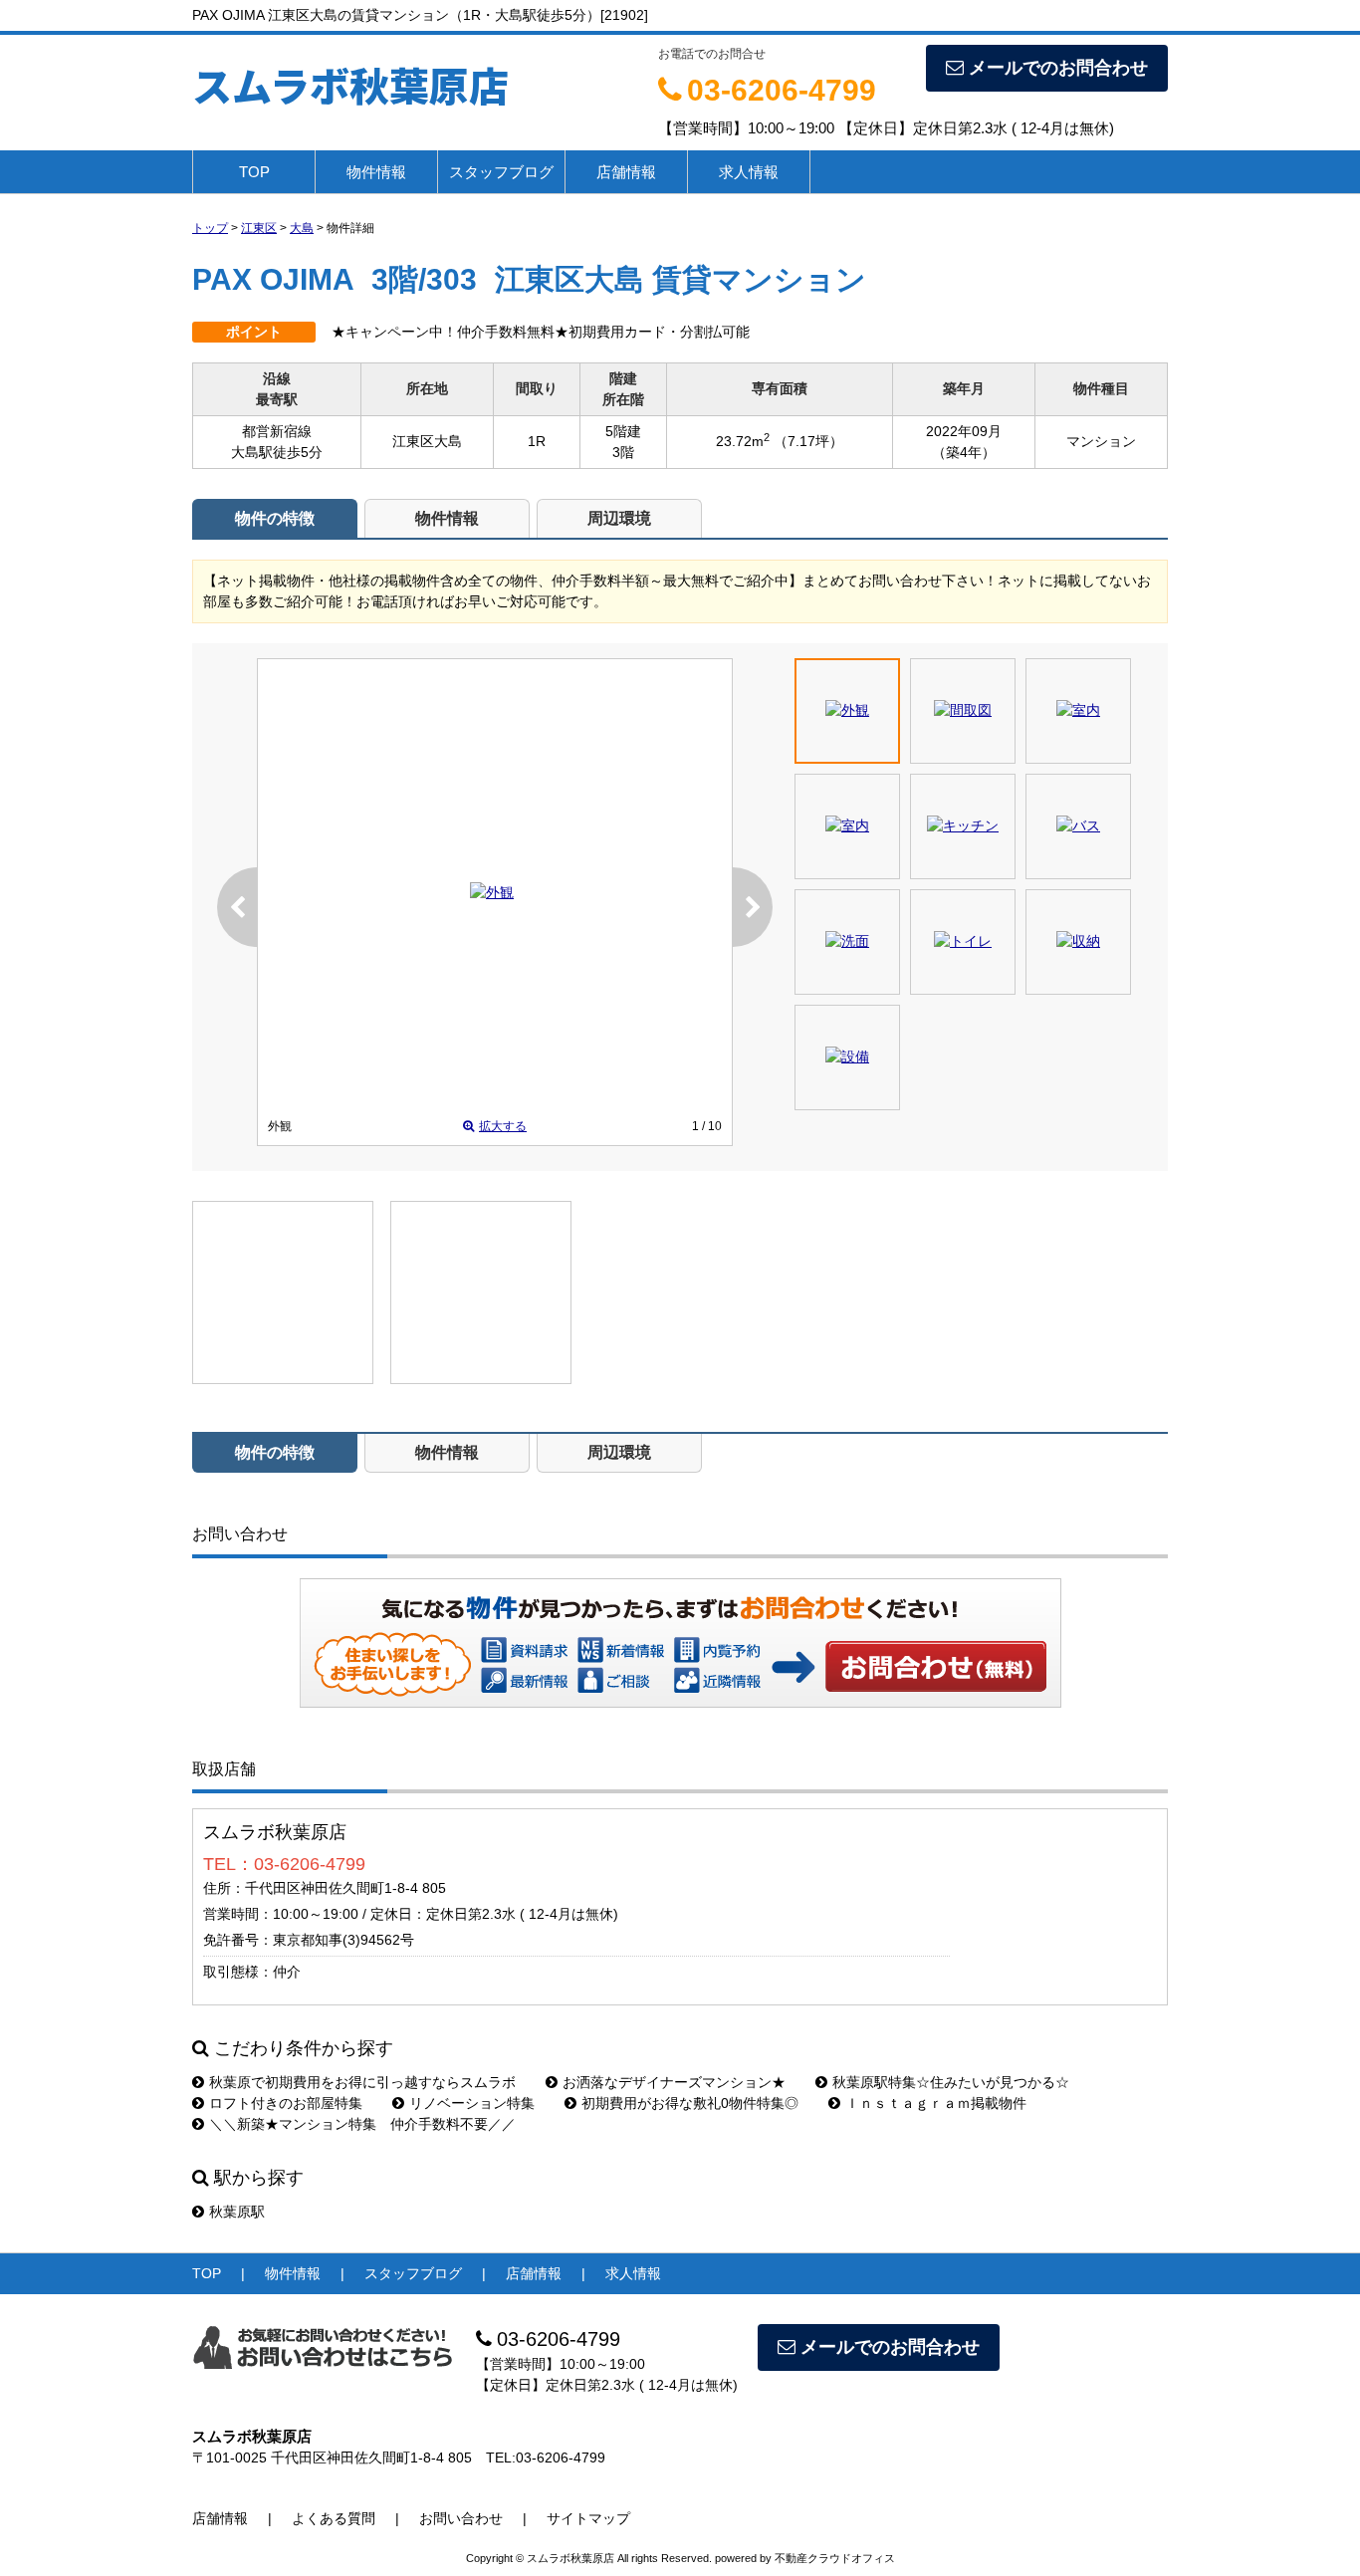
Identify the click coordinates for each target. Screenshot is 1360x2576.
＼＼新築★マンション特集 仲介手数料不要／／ (362, 2124)
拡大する (503, 1126)
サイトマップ (588, 2518)
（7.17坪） (808, 441)
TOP (254, 172)
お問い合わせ (937, 1666)
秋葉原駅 (237, 2212)
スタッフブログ (501, 172)
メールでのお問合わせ (1058, 68)
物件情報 (376, 172)
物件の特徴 (275, 518)
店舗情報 (626, 172)
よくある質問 (334, 2518)
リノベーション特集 (472, 2103)
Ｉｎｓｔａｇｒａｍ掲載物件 (936, 2103)
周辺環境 (619, 518)
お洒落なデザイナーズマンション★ (674, 2082)
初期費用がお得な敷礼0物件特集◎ (690, 2103)
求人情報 (749, 172)
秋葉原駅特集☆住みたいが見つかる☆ (951, 2082)
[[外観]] (492, 892)
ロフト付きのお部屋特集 (286, 2103)
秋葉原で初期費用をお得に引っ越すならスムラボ (362, 2082)
